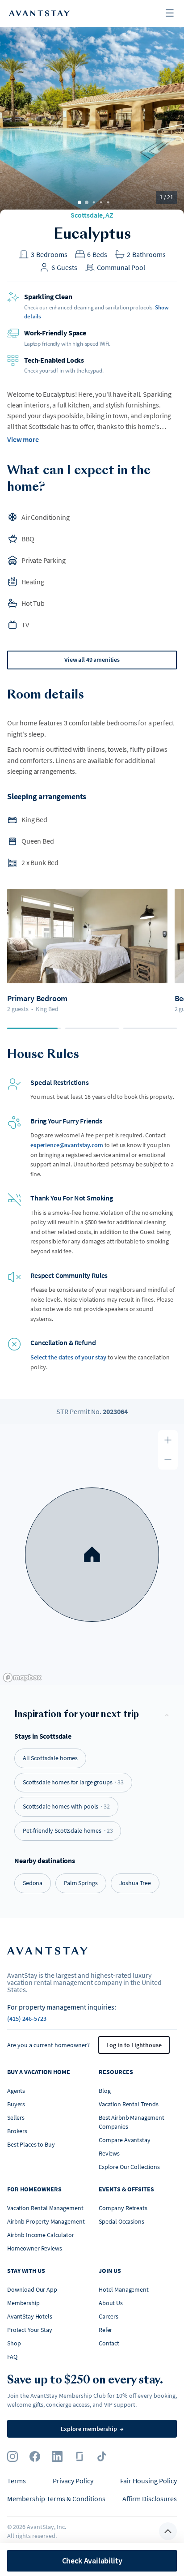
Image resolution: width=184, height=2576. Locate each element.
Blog (105, 2091)
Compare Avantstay (125, 2140)
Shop (14, 2343)
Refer (105, 2330)
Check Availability (92, 2561)
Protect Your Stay (30, 2330)
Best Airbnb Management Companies (132, 2122)
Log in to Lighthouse (134, 2045)
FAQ (12, 2357)
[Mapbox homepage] (22, 1678)
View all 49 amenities (92, 660)
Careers (109, 2316)
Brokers (17, 2131)
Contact (109, 2343)
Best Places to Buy (31, 2144)
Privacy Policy (73, 2481)
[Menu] (170, 14)
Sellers (16, 2117)
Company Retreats (123, 2208)
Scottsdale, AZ (92, 215)
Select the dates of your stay (68, 1357)
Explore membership (92, 2429)
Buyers (16, 2104)
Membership (23, 2303)
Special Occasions (121, 2221)
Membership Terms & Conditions (56, 2499)
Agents (16, 2091)
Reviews (109, 2153)
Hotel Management (124, 2289)
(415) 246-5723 (27, 2019)
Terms (17, 2481)
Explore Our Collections (129, 2167)
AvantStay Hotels (30, 2316)
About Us (111, 2303)
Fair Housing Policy (148, 2481)
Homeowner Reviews (35, 2248)
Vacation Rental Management (45, 2208)
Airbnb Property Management (46, 2221)
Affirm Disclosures (150, 2499)
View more (23, 439)
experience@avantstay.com (67, 1145)
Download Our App (32, 2289)
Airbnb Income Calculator (41, 2235)
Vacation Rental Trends (129, 2104)
